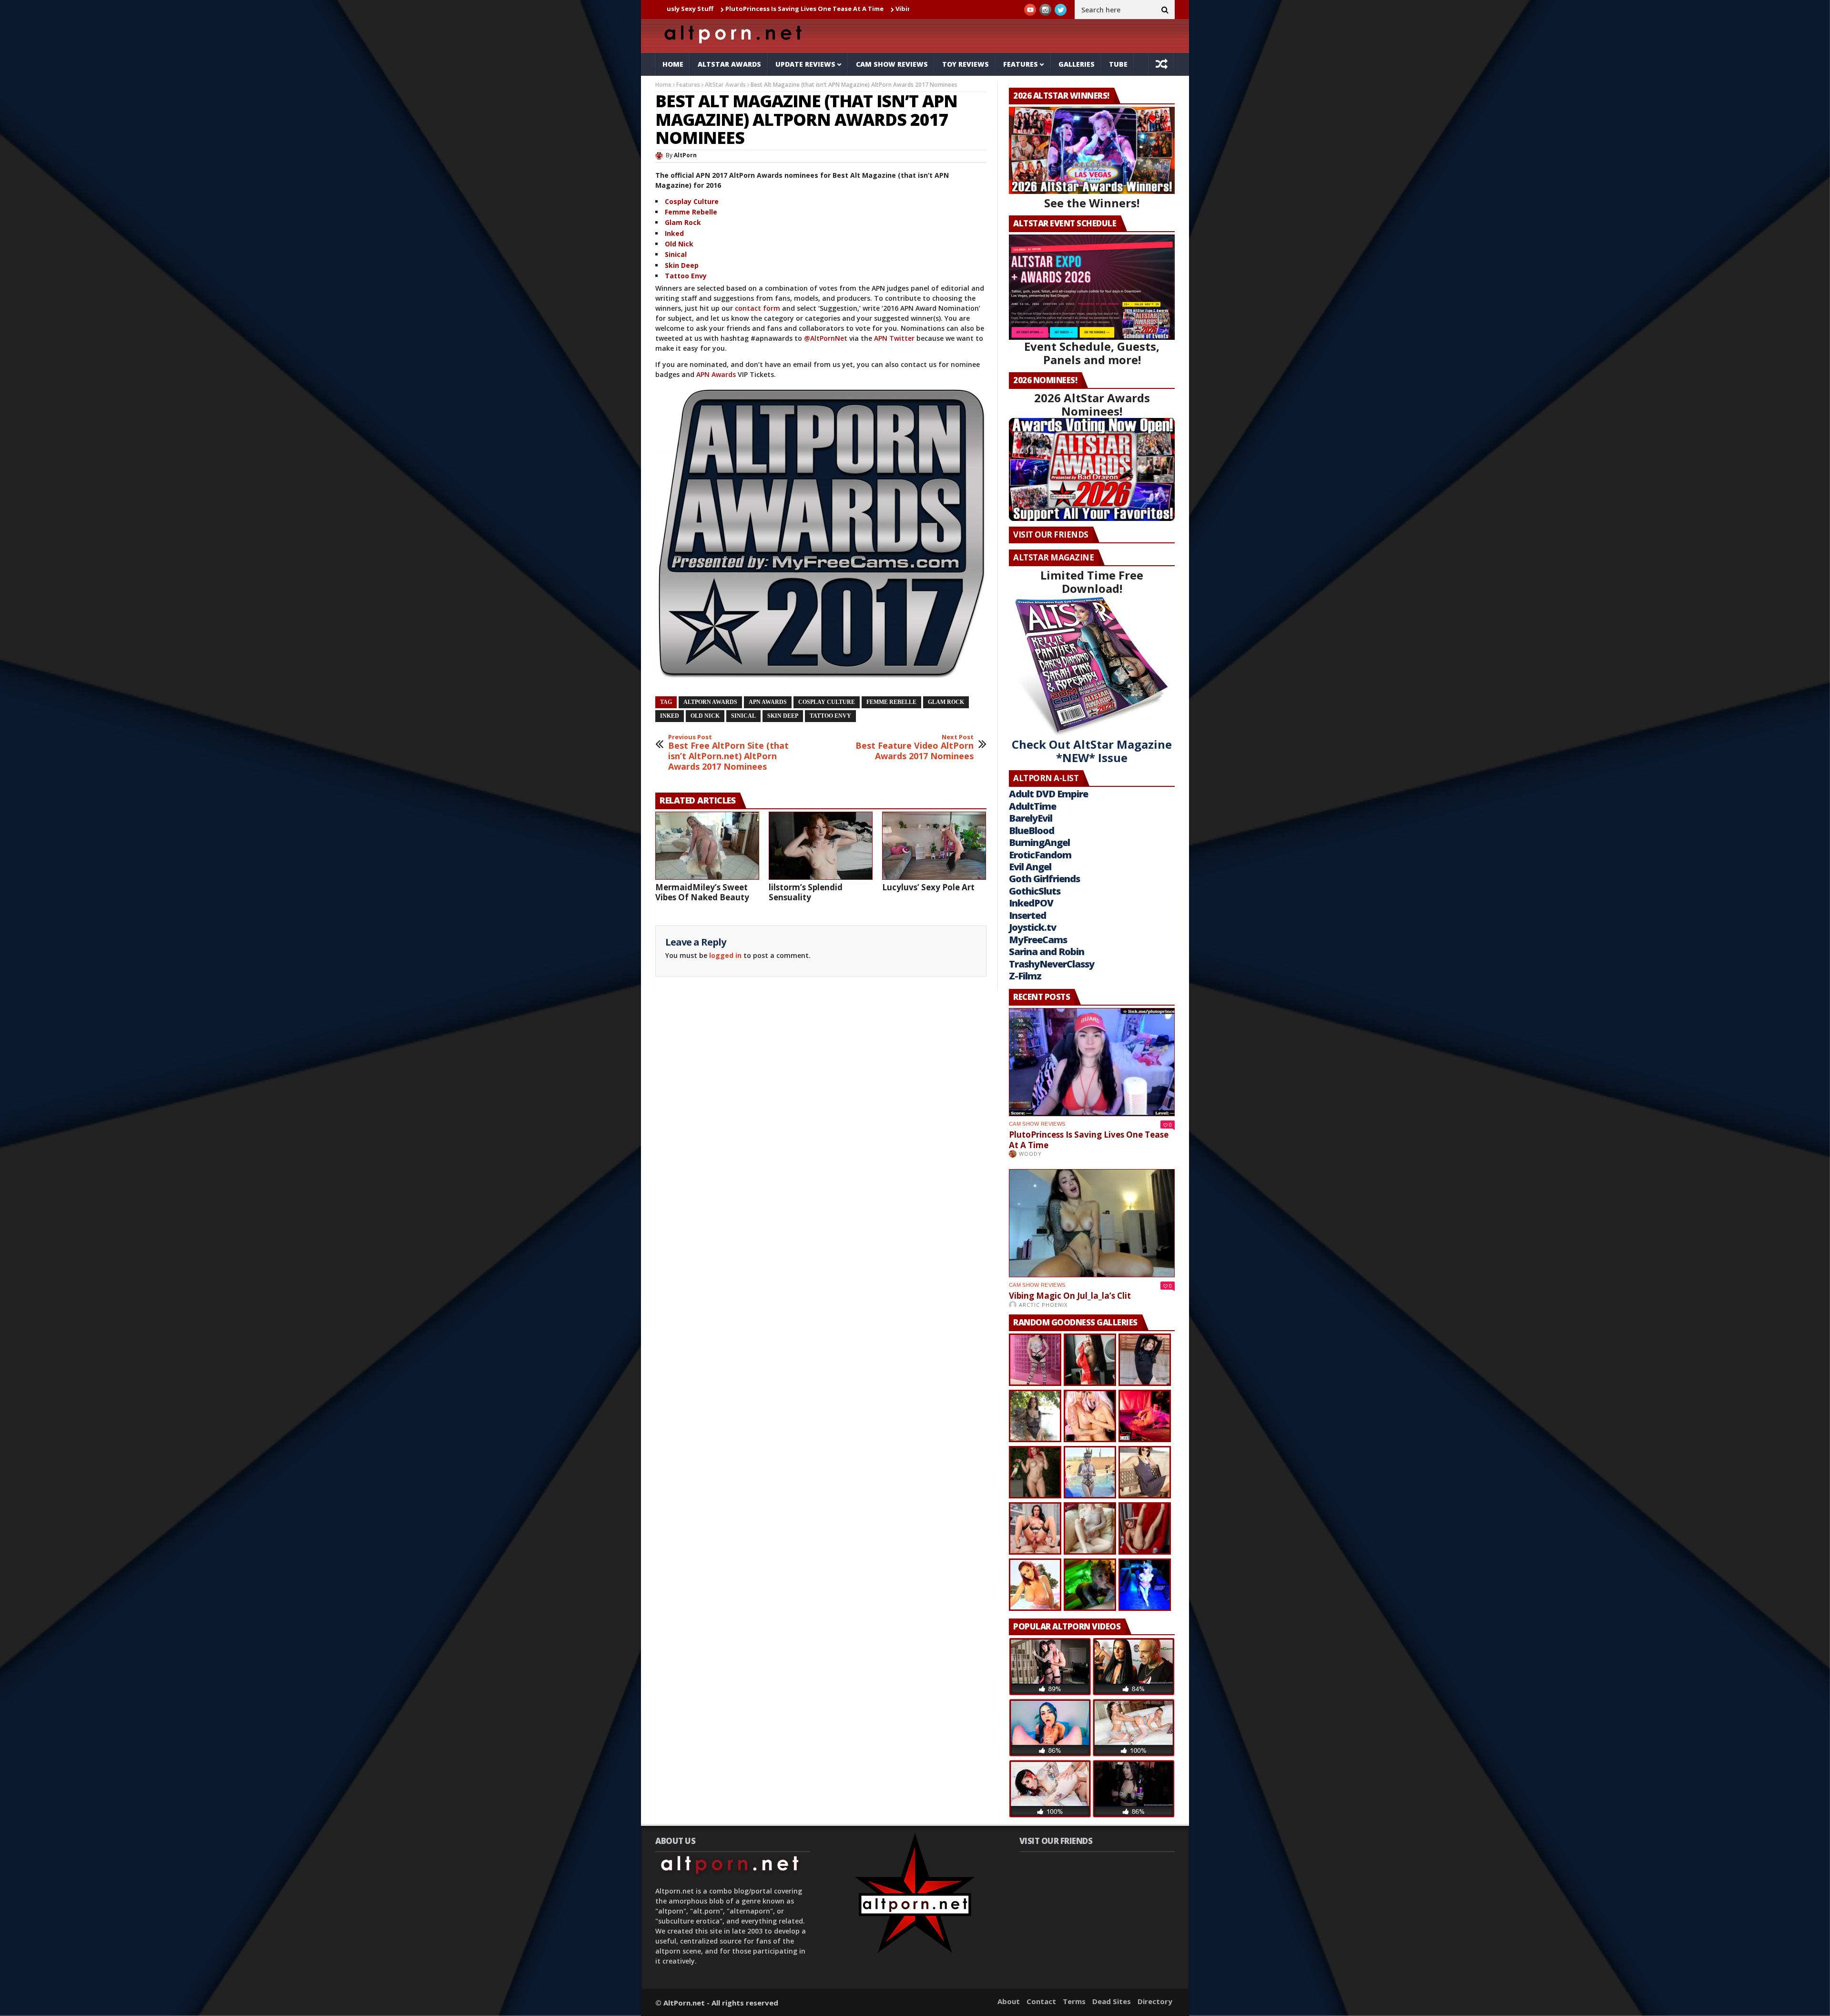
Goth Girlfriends (1044, 879)
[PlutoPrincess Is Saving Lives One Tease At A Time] (1092, 1062)
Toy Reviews (966, 64)
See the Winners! (1092, 203)
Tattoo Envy (686, 276)
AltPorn (685, 155)
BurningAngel (1039, 842)
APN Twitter (894, 338)
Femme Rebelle (691, 212)
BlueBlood (1032, 830)
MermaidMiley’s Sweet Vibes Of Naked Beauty (702, 892)
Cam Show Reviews (892, 64)
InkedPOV (1031, 903)
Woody (1030, 1154)
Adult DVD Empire (1048, 794)
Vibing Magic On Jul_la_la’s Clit (818, 9)
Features (1021, 64)
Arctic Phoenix (1043, 1305)
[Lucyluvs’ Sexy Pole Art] (934, 845)
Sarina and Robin (1047, 952)
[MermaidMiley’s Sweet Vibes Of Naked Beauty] (707, 845)
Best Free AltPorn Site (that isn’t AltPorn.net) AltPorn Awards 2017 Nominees (728, 753)
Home (673, 64)
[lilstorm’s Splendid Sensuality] (821, 845)
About (1009, 2001)
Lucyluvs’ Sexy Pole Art (928, 887)
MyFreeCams (1038, 940)
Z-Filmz (1025, 976)
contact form (757, 308)
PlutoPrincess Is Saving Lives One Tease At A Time (680, 9)
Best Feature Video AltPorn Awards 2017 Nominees (915, 748)
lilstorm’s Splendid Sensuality (806, 892)
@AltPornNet (826, 338)
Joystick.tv (1032, 927)
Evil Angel (1030, 867)
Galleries (1077, 64)
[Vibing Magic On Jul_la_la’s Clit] (1092, 1223)
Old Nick (679, 244)
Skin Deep (682, 265)
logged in (725, 955)
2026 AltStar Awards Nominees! (1092, 404)
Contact (1041, 2001)
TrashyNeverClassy (1052, 964)
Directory (1155, 2001)
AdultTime (1032, 806)
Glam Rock (683, 222)
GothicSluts (1035, 891)
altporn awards (710, 702)
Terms (1074, 2001)
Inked (674, 233)
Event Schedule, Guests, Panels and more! (1092, 353)
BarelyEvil (1031, 818)
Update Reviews (805, 64)
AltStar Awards (729, 64)
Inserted (1027, 915)
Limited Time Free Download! (1092, 582)
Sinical (676, 254)
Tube (1118, 64)
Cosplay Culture (692, 201)
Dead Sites (1112, 2001)
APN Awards (716, 374)
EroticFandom (1040, 855)
